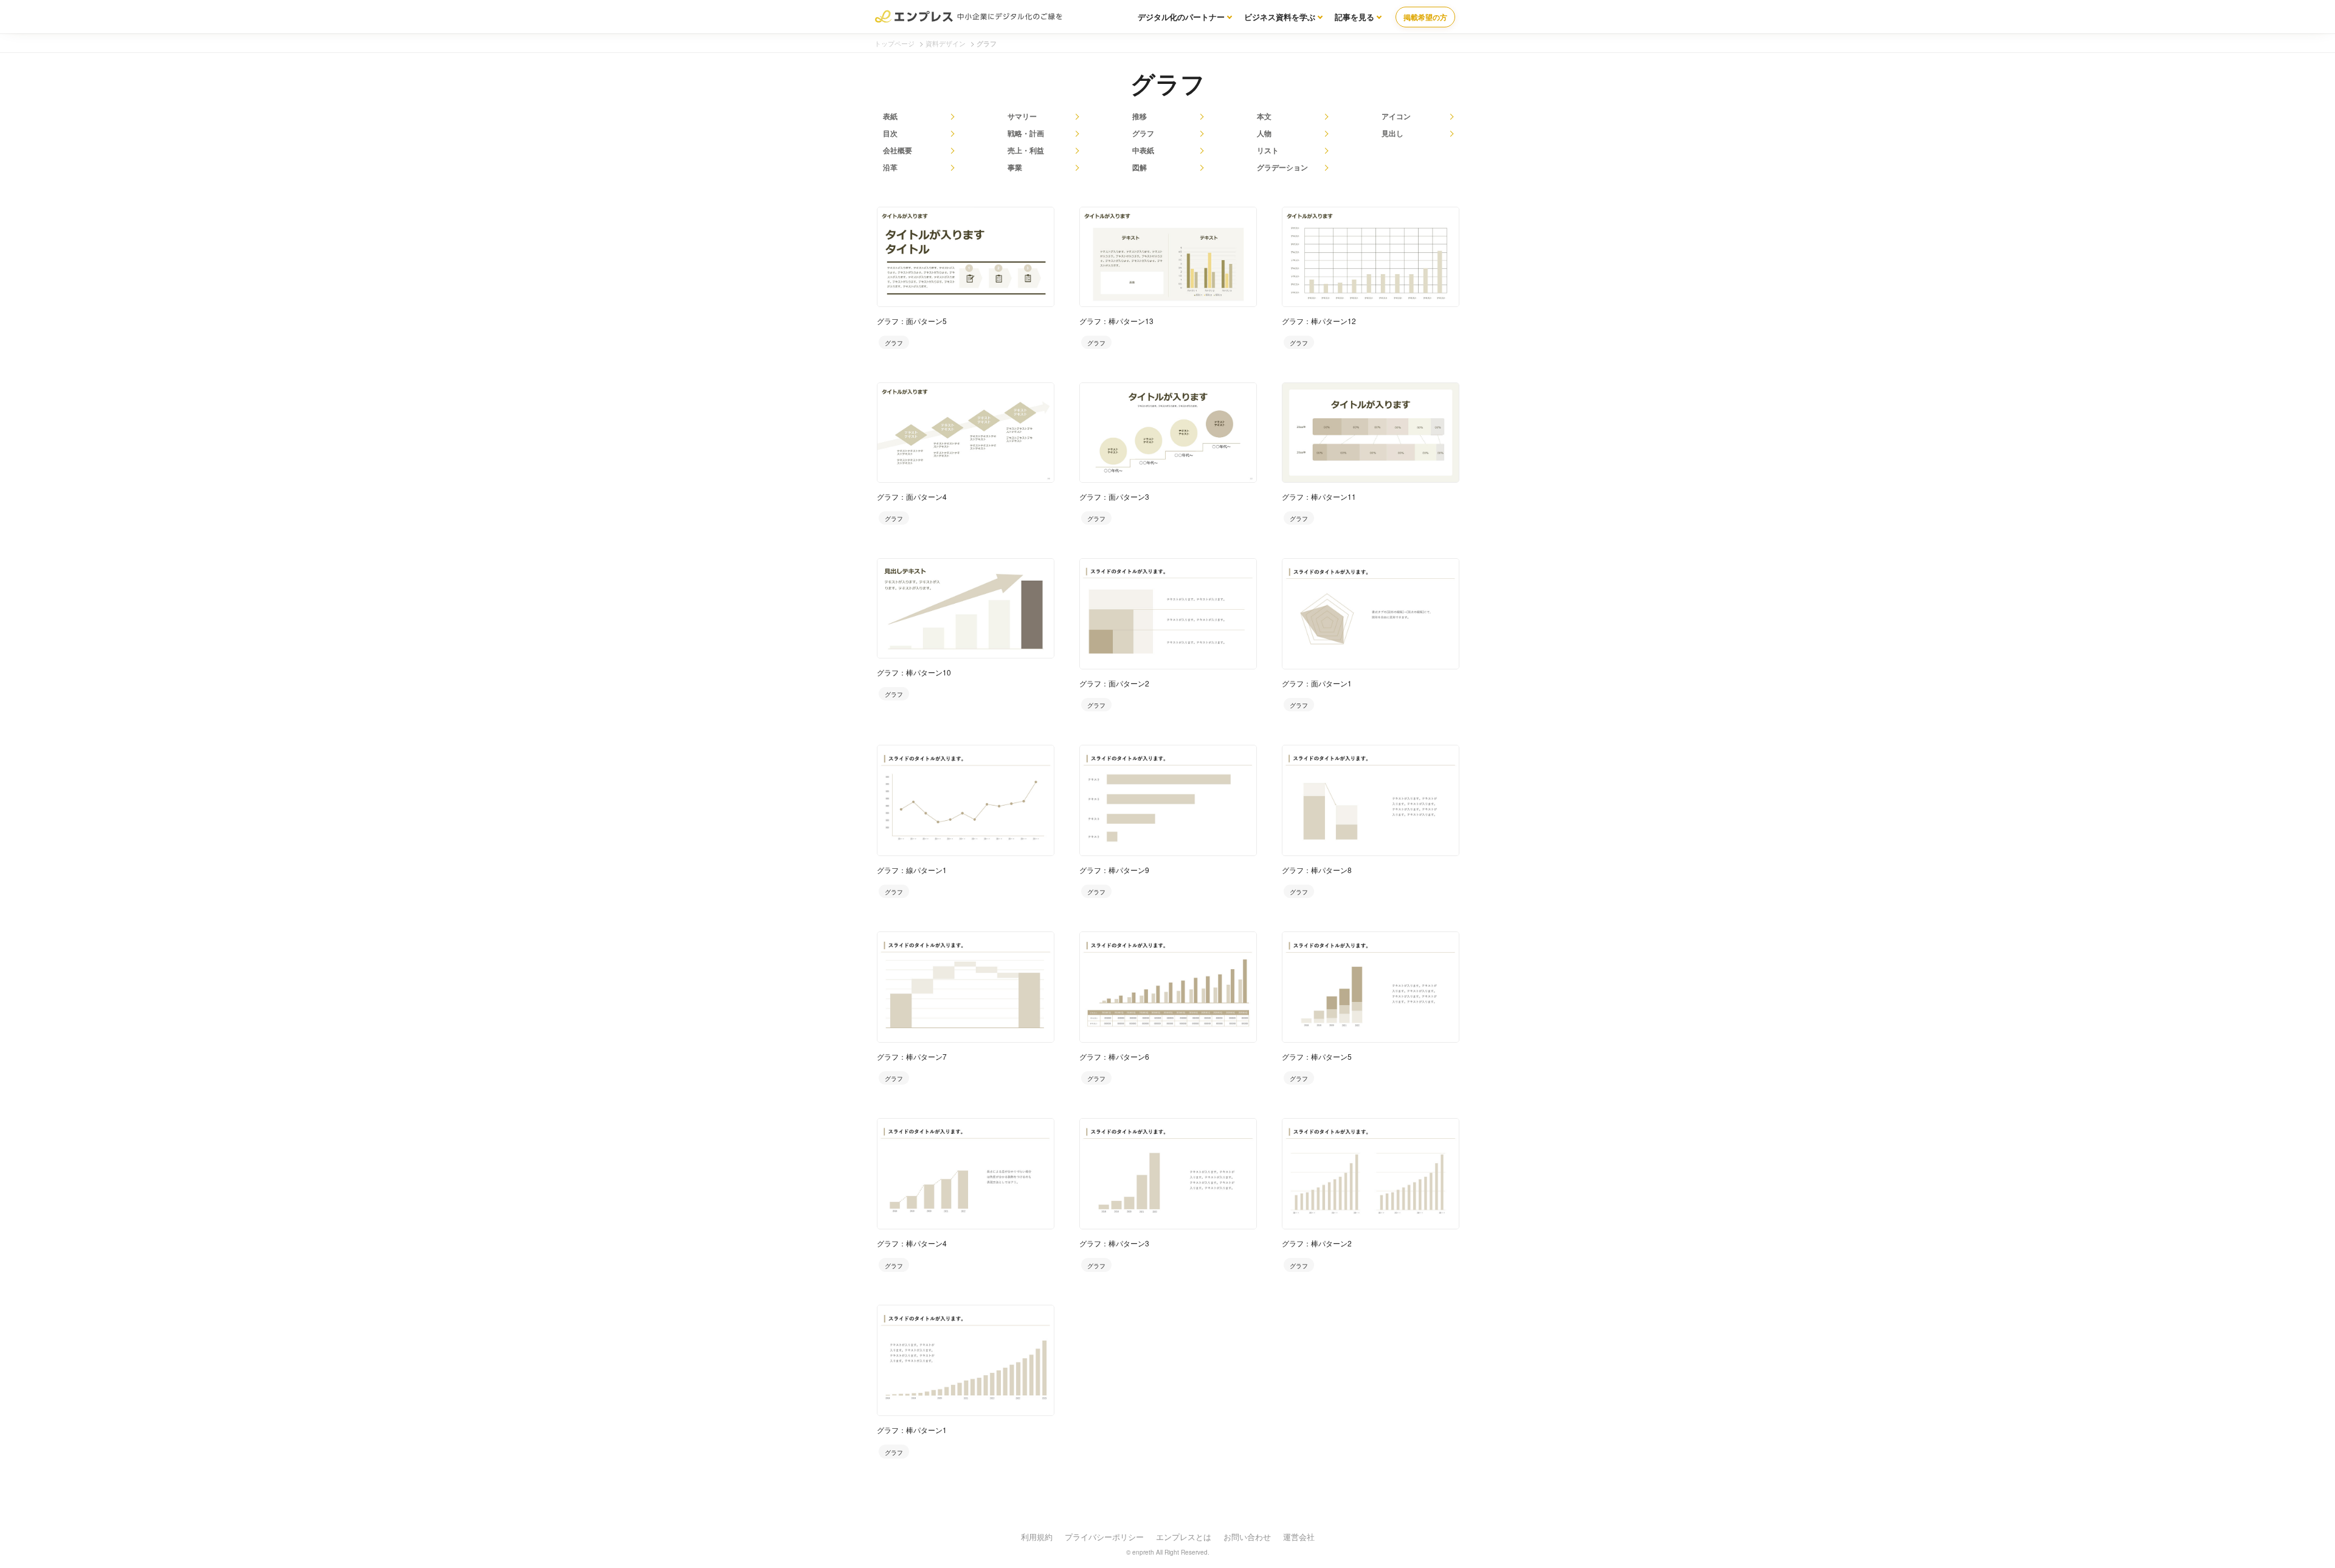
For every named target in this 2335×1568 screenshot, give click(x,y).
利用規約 (1037, 1537)
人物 (1264, 133)
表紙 (890, 116)
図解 (1140, 167)
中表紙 (1143, 150)
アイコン (1396, 116)
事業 (1015, 167)
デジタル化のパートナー (1181, 17)
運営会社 (1299, 1537)
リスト (1268, 150)
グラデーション (1282, 167)
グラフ (1143, 133)
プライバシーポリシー (1104, 1537)
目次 (890, 133)
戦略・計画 (1026, 133)
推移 (1140, 116)
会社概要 (898, 150)
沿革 (890, 167)
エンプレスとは (1184, 1537)
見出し (1392, 133)
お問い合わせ (1247, 1537)
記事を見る (1354, 17)
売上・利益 (1026, 150)
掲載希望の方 (1425, 17)
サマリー (1022, 116)
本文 (1264, 116)
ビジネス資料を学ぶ (1280, 17)
